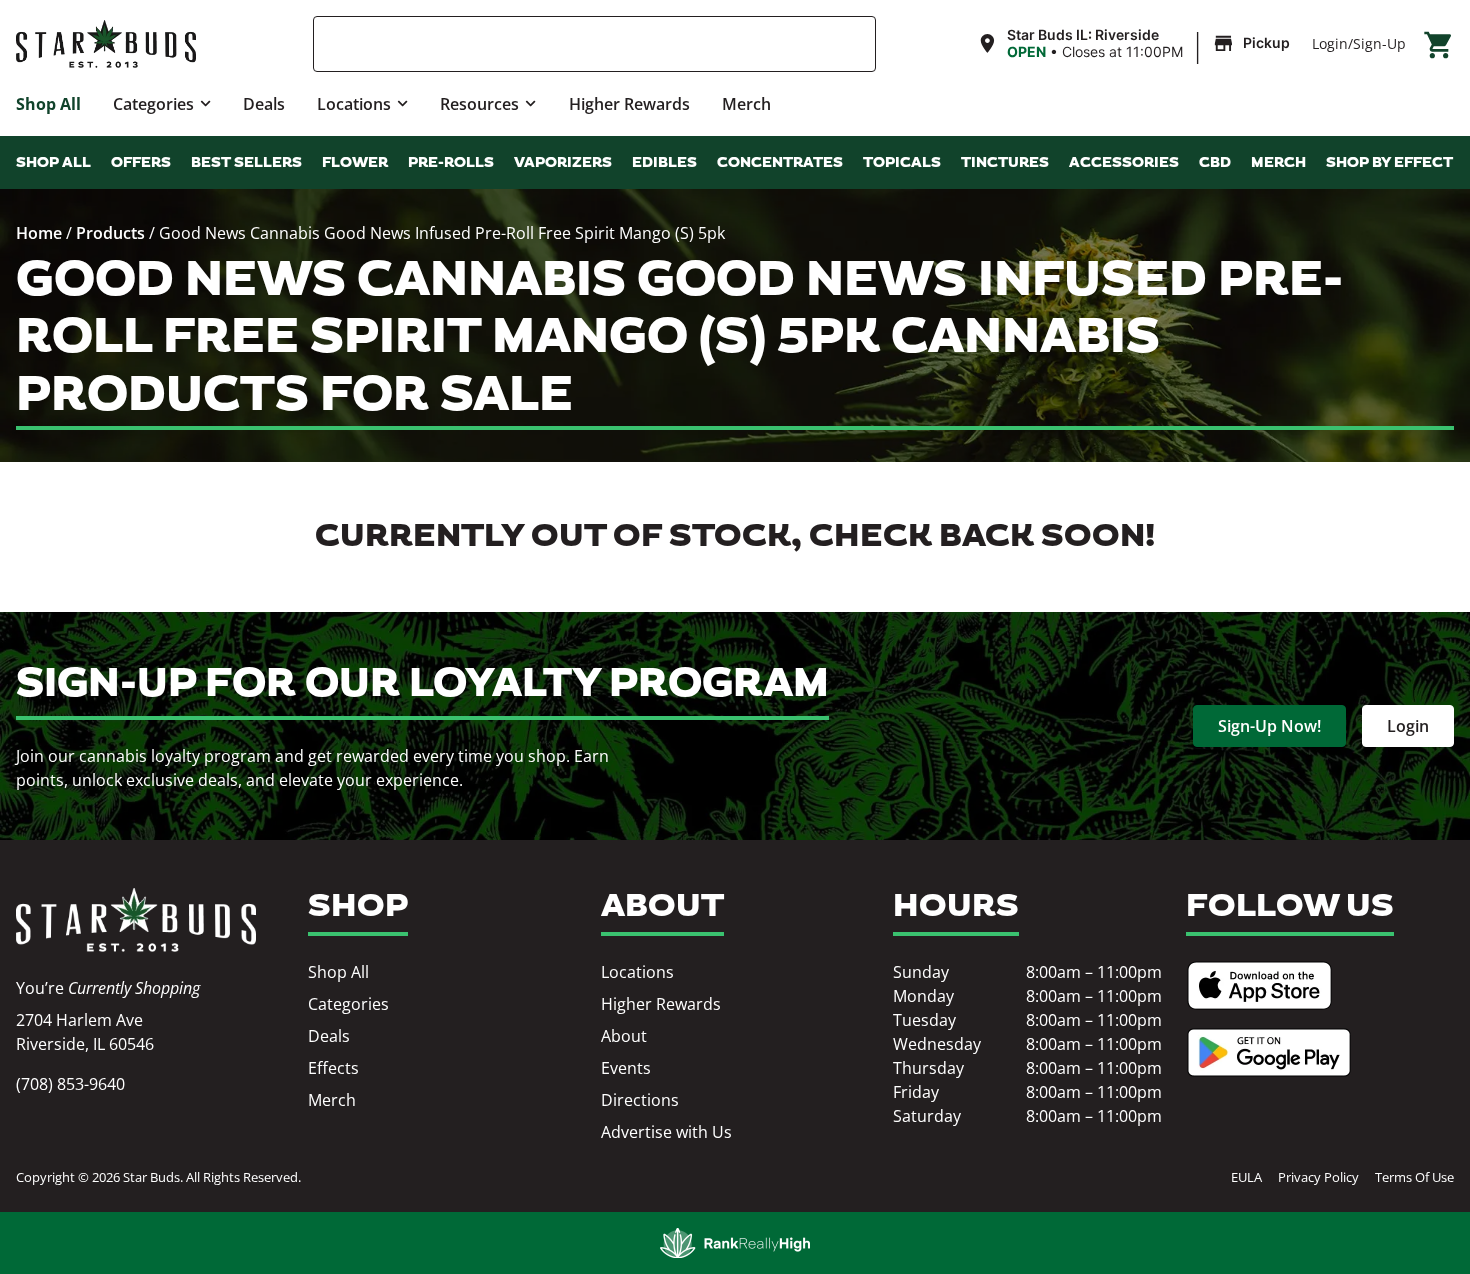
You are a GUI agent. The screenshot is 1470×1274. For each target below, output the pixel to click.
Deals (264, 104)
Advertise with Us (666, 1132)
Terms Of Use (1414, 1177)
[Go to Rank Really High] (735, 1243)
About (624, 1036)
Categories (153, 104)
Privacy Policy (1318, 1177)
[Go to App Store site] (1259, 985)
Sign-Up (1379, 43)
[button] (1136, 44)
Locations (354, 104)
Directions (640, 1100)
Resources (479, 104)
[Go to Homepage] (136, 920)
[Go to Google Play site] (1269, 1052)
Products (110, 233)
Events (626, 1068)
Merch (746, 104)
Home (39, 233)
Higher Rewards (629, 104)
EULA (1246, 1177)
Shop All (48, 104)
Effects (333, 1068)
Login (1330, 43)
